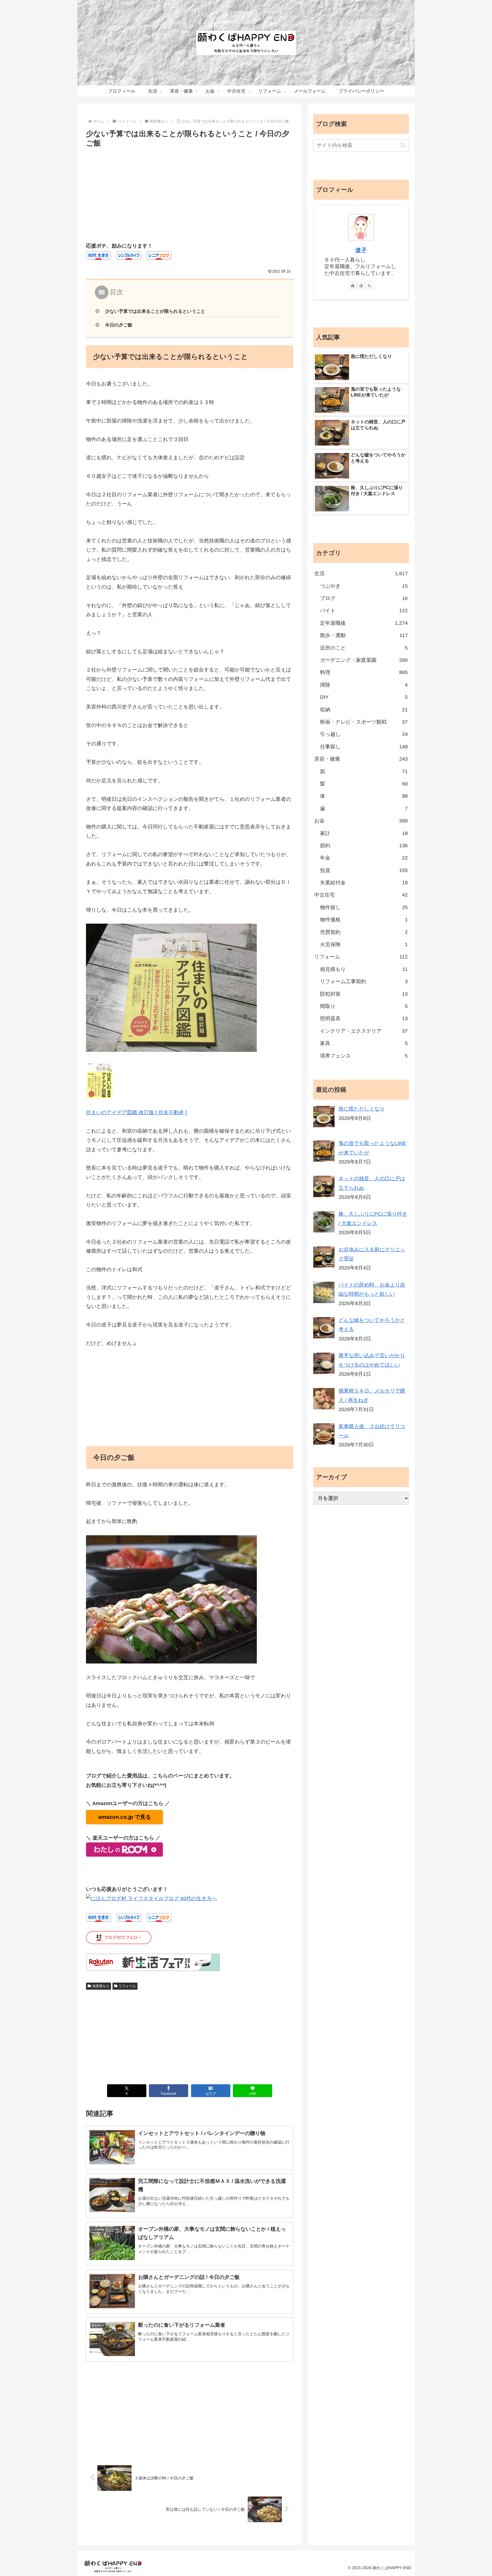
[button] (403, 145)
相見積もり (101, 1986)
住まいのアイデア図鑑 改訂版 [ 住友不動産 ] (136, 1113)
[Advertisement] (190, 192)
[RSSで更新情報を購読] (369, 285)
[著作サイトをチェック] (353, 285)
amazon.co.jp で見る (125, 1817)
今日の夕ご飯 (119, 325)
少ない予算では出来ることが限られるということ (155, 311)
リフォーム (127, 1986)
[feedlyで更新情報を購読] (361, 285)
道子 (361, 250)
